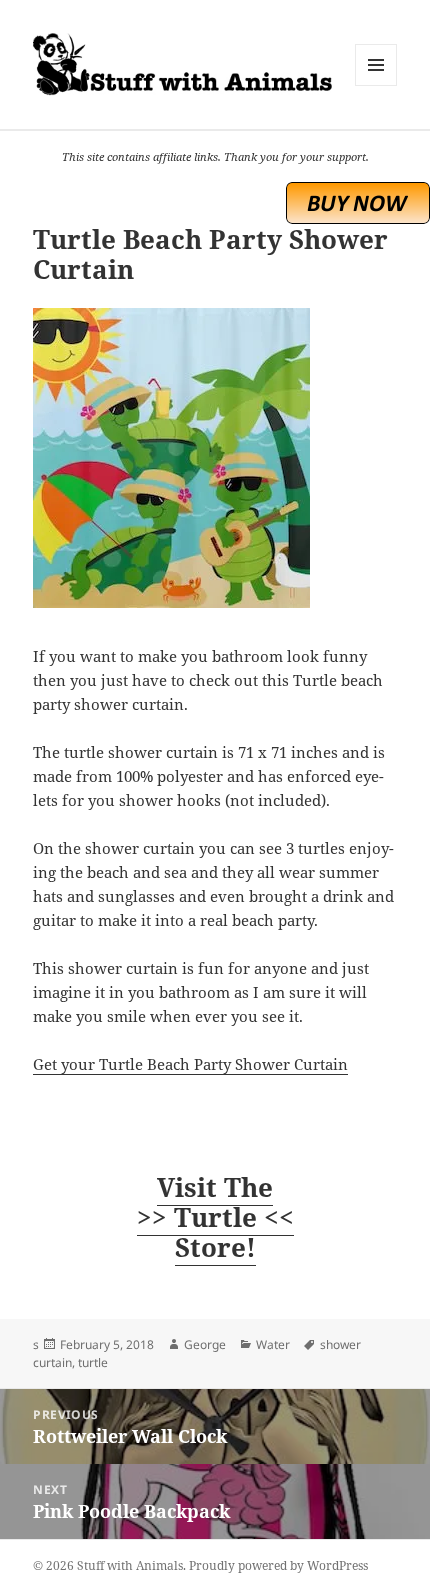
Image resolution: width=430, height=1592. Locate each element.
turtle (93, 1362)
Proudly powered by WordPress (278, 1565)
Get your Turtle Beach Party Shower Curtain (190, 1064)
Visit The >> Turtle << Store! (215, 1217)
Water (273, 1344)
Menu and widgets (376, 85)
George (205, 1344)
